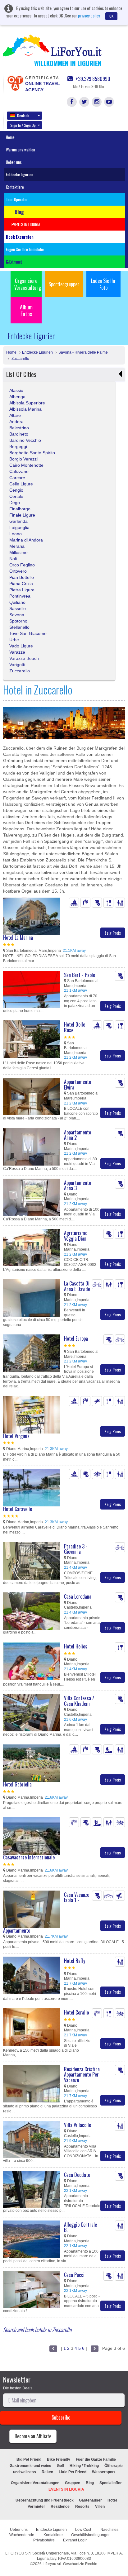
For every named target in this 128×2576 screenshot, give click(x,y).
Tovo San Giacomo (28, 633)
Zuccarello (20, 359)
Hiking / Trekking (84, 2466)
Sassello (18, 608)
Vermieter (36, 2507)
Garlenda (18, 521)
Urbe (14, 640)
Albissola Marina (25, 409)
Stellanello (19, 627)
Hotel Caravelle (18, 1509)
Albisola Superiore (27, 403)
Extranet (15, 262)
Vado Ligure (21, 646)
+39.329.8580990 (92, 79)
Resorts (82, 2507)
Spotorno (18, 621)
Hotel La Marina (18, 937)
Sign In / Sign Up (23, 125)
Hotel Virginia (16, 1436)
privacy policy (89, 15)
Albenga (17, 397)
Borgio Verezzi (23, 459)
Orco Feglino (22, 565)
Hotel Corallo (76, 2012)
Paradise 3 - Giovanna (76, 1549)
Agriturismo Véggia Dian (76, 1236)
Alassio (16, 390)
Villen (100, 2507)
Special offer (111, 2483)
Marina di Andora (26, 540)
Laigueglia (19, 527)
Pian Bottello (22, 577)
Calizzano (19, 471)
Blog (90, 2483)
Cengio (16, 490)
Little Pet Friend (73, 2472)
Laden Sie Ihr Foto (103, 284)
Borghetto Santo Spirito (32, 453)
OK (111, 16)
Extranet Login (75, 2540)
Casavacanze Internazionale (29, 1857)
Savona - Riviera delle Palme (83, 352)
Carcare (17, 478)
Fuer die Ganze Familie (96, 2459)
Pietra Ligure (22, 590)
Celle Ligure (21, 484)
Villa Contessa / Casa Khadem (79, 1701)
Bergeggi (18, 446)
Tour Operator (17, 199)
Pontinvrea (20, 596)
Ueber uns (14, 162)
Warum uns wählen (21, 150)
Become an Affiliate (33, 2436)
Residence (60, 2507)
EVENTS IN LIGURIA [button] (26, 224)
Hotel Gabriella (17, 1784)
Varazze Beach (24, 658)
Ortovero (18, 571)
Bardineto (19, 434)
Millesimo (18, 552)
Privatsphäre (44, 2540)
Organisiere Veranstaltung (28, 284)
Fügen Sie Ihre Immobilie (25, 249)
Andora (16, 422)
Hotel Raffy (75, 1961)
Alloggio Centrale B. (80, 2227)
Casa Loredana (78, 1596)
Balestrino (19, 428)
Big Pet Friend (29, 2459)
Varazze (17, 652)
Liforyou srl (52, 2564)
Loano (16, 534)
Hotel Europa (76, 1338)
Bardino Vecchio (25, 440)
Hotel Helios (76, 1646)
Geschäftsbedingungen (91, 2535)
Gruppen (73, 2483)
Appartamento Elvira (78, 1085)
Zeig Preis (113, 933)
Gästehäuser (90, 2500)
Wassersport (103, 2472)
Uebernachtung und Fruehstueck (45, 2500)
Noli (13, 559)
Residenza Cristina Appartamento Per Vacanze (82, 2075)
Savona (17, 615)
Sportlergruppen (64, 284)
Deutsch (23, 115)
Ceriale (16, 496)
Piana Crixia (21, 584)
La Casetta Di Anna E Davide (77, 1286)
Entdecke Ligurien (20, 174)
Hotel (112, 2500)
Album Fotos (26, 310)
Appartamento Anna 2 (78, 1135)
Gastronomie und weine (30, 2466)
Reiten (47, 2472)
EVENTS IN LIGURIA (66, 2489)
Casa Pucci (74, 2275)
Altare (15, 415)
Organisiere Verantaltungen (35, 2483)
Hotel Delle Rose (75, 1027)
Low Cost (84, 2530)
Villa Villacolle (78, 2125)
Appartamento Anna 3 (78, 1185)
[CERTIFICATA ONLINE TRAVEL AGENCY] (15, 83)
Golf (60, 2466)
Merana (17, 546)
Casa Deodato (77, 2175)
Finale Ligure (22, 515)
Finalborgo (20, 509)
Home (10, 137)
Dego (15, 503)
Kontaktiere (15, 187)
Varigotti (17, 665)
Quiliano (17, 602)
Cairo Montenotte (26, 465)
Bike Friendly (59, 2459)
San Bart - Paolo (80, 975)
